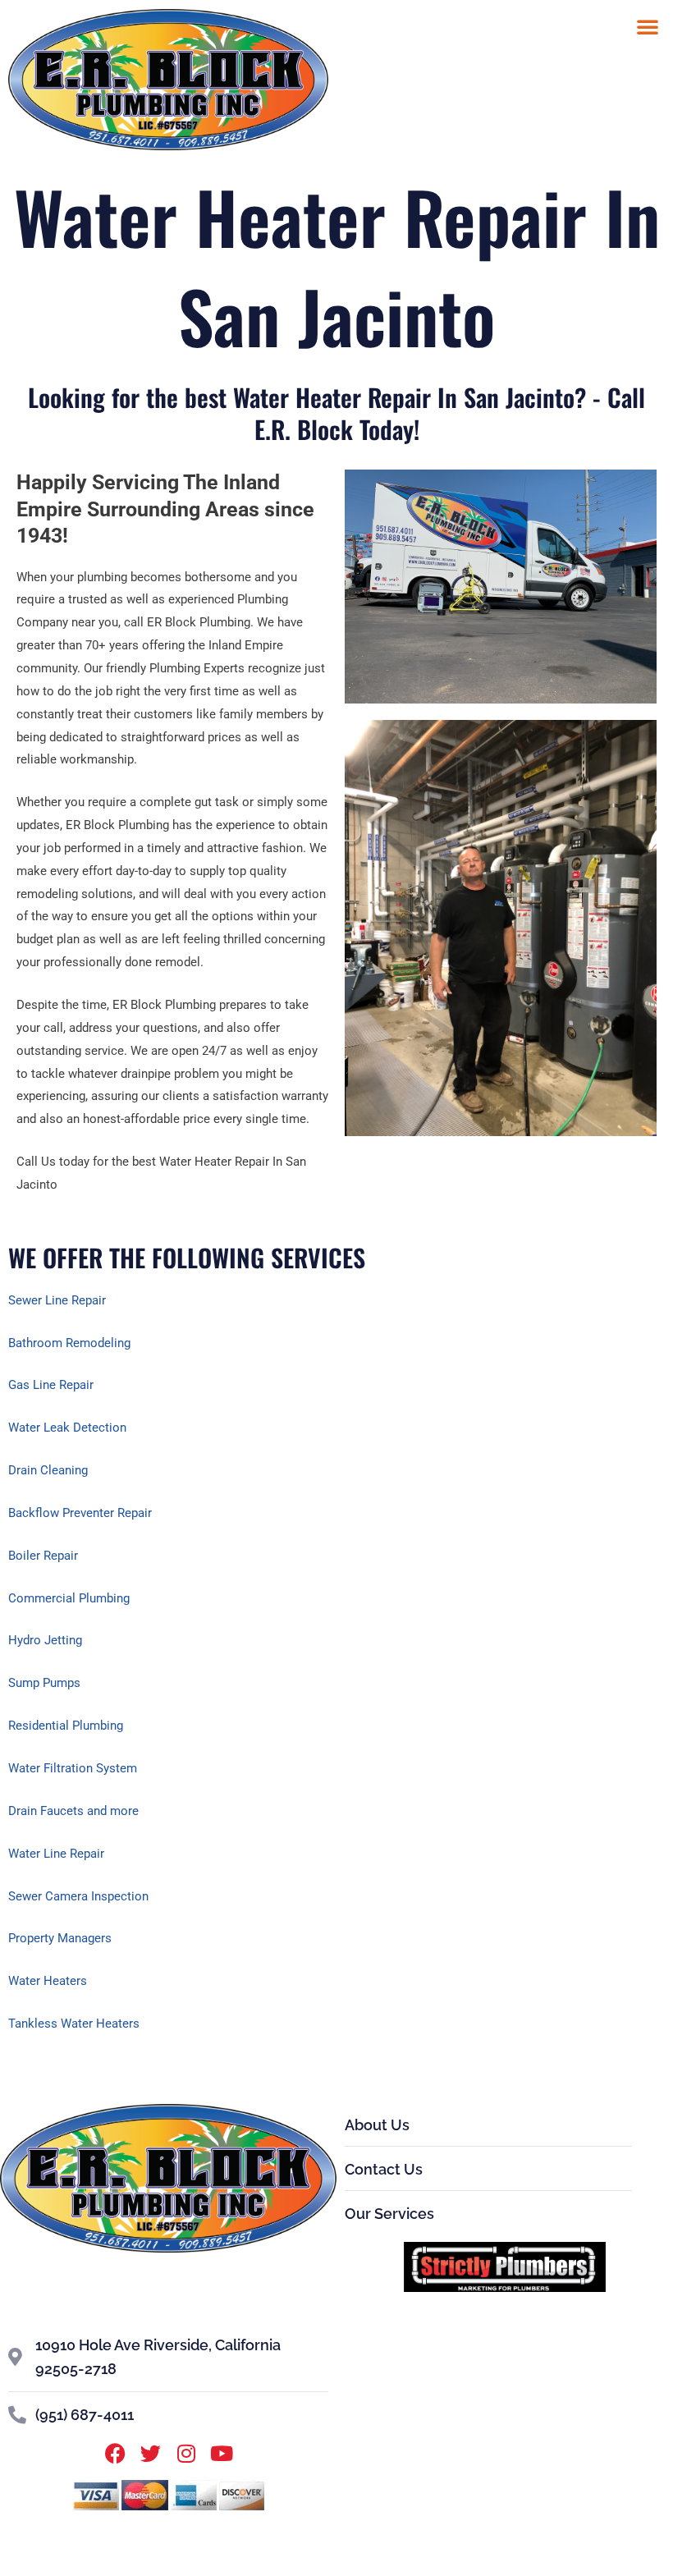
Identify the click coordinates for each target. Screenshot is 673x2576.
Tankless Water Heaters (74, 2024)
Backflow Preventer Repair (80, 1513)
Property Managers (60, 1938)
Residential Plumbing (66, 1726)
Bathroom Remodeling (69, 1343)
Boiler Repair (43, 1556)
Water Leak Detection (67, 1428)
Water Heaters (48, 1981)
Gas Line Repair (51, 1385)
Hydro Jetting (45, 1640)
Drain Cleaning (48, 1470)
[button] (648, 26)
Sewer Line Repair (57, 1300)
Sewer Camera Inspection (78, 1896)
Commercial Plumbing (69, 1598)
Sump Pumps (44, 1683)
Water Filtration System (73, 1768)
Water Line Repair (56, 1854)
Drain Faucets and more (73, 1811)
